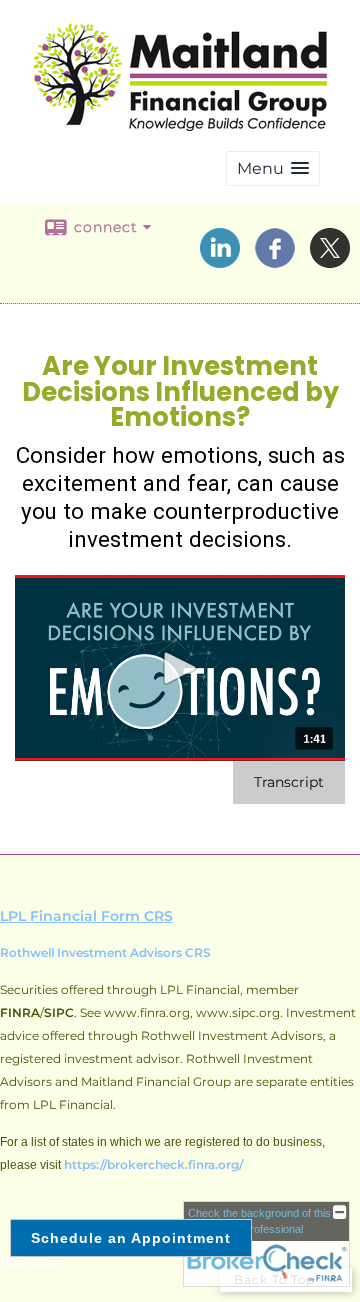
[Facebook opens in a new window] (275, 261)
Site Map (32, 1263)
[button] (273, 168)
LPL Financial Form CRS (86, 916)
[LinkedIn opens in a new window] (220, 261)
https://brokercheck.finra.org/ (153, 1164)
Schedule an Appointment (131, 1238)
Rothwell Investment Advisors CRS (105, 952)
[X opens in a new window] (330, 261)
